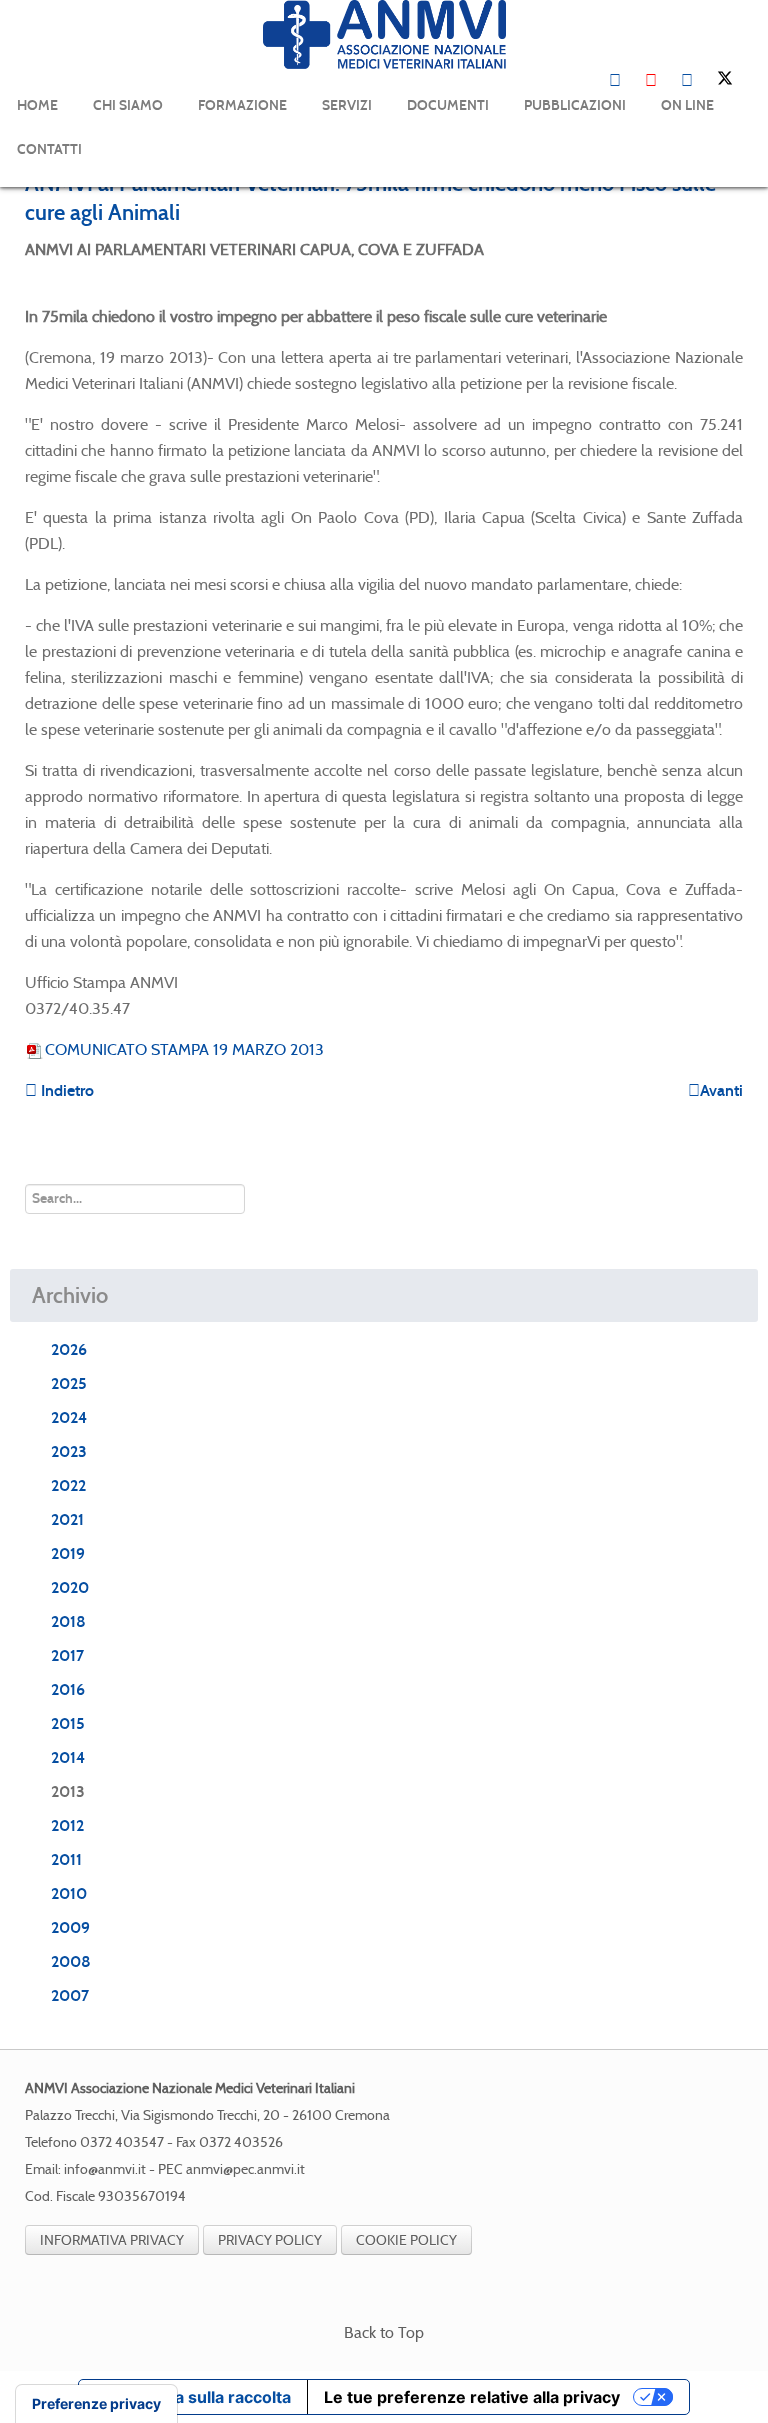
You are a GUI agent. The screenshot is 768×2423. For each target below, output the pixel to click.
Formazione (242, 105)
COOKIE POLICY (406, 2240)
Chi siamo (128, 105)
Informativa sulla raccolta (193, 2397)
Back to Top (384, 2332)
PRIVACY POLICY (270, 2240)
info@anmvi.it (105, 2169)
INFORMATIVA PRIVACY (112, 2240)
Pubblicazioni (575, 105)
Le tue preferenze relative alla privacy (472, 2397)
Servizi (347, 105)
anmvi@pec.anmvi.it (245, 2169)
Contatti (49, 149)
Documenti (448, 105)
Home (37, 105)
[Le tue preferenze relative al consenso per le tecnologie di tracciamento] (96, 2404)
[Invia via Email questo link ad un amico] (737, 249)
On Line (687, 105)
